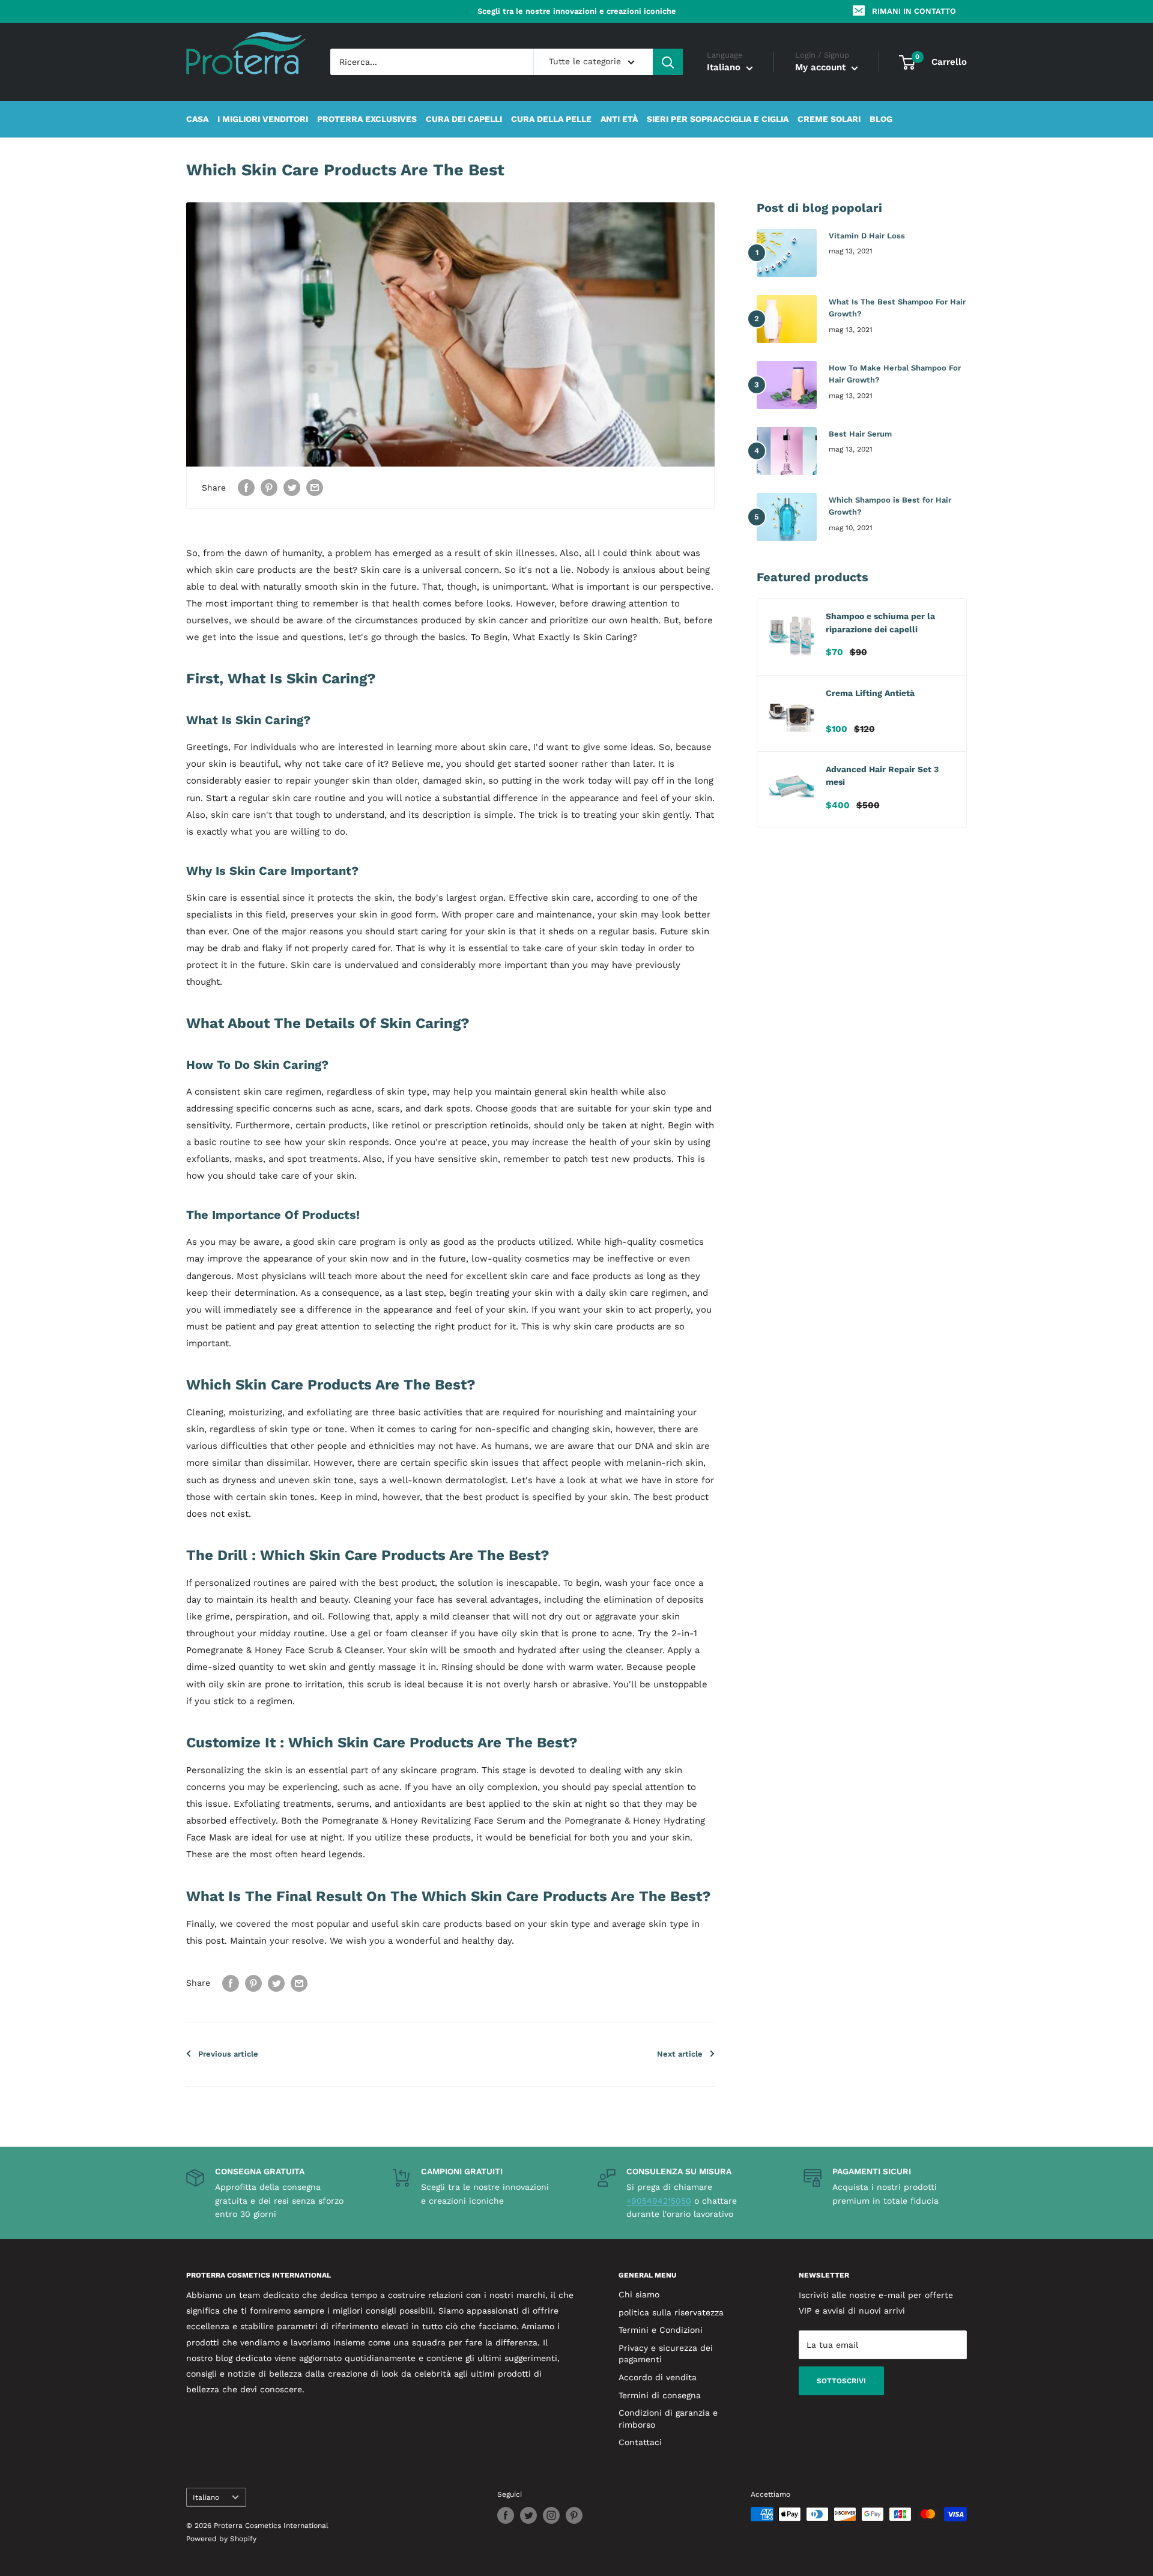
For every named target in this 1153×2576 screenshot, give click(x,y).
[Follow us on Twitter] (528, 2515)
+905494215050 (659, 2201)
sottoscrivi (841, 2381)
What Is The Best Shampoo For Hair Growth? (897, 308)
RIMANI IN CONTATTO (914, 11)
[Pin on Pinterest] (269, 487)
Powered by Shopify (221, 2539)
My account (822, 68)
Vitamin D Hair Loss (867, 236)
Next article (680, 2054)
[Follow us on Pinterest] (574, 2515)
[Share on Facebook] (246, 487)
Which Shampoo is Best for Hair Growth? (890, 506)
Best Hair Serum (860, 434)
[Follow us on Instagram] (551, 2515)
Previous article (228, 2054)
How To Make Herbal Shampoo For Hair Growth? (895, 374)
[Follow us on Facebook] (506, 2515)
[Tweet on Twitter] (292, 487)
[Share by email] (315, 487)
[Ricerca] (668, 62)
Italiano (206, 2497)
